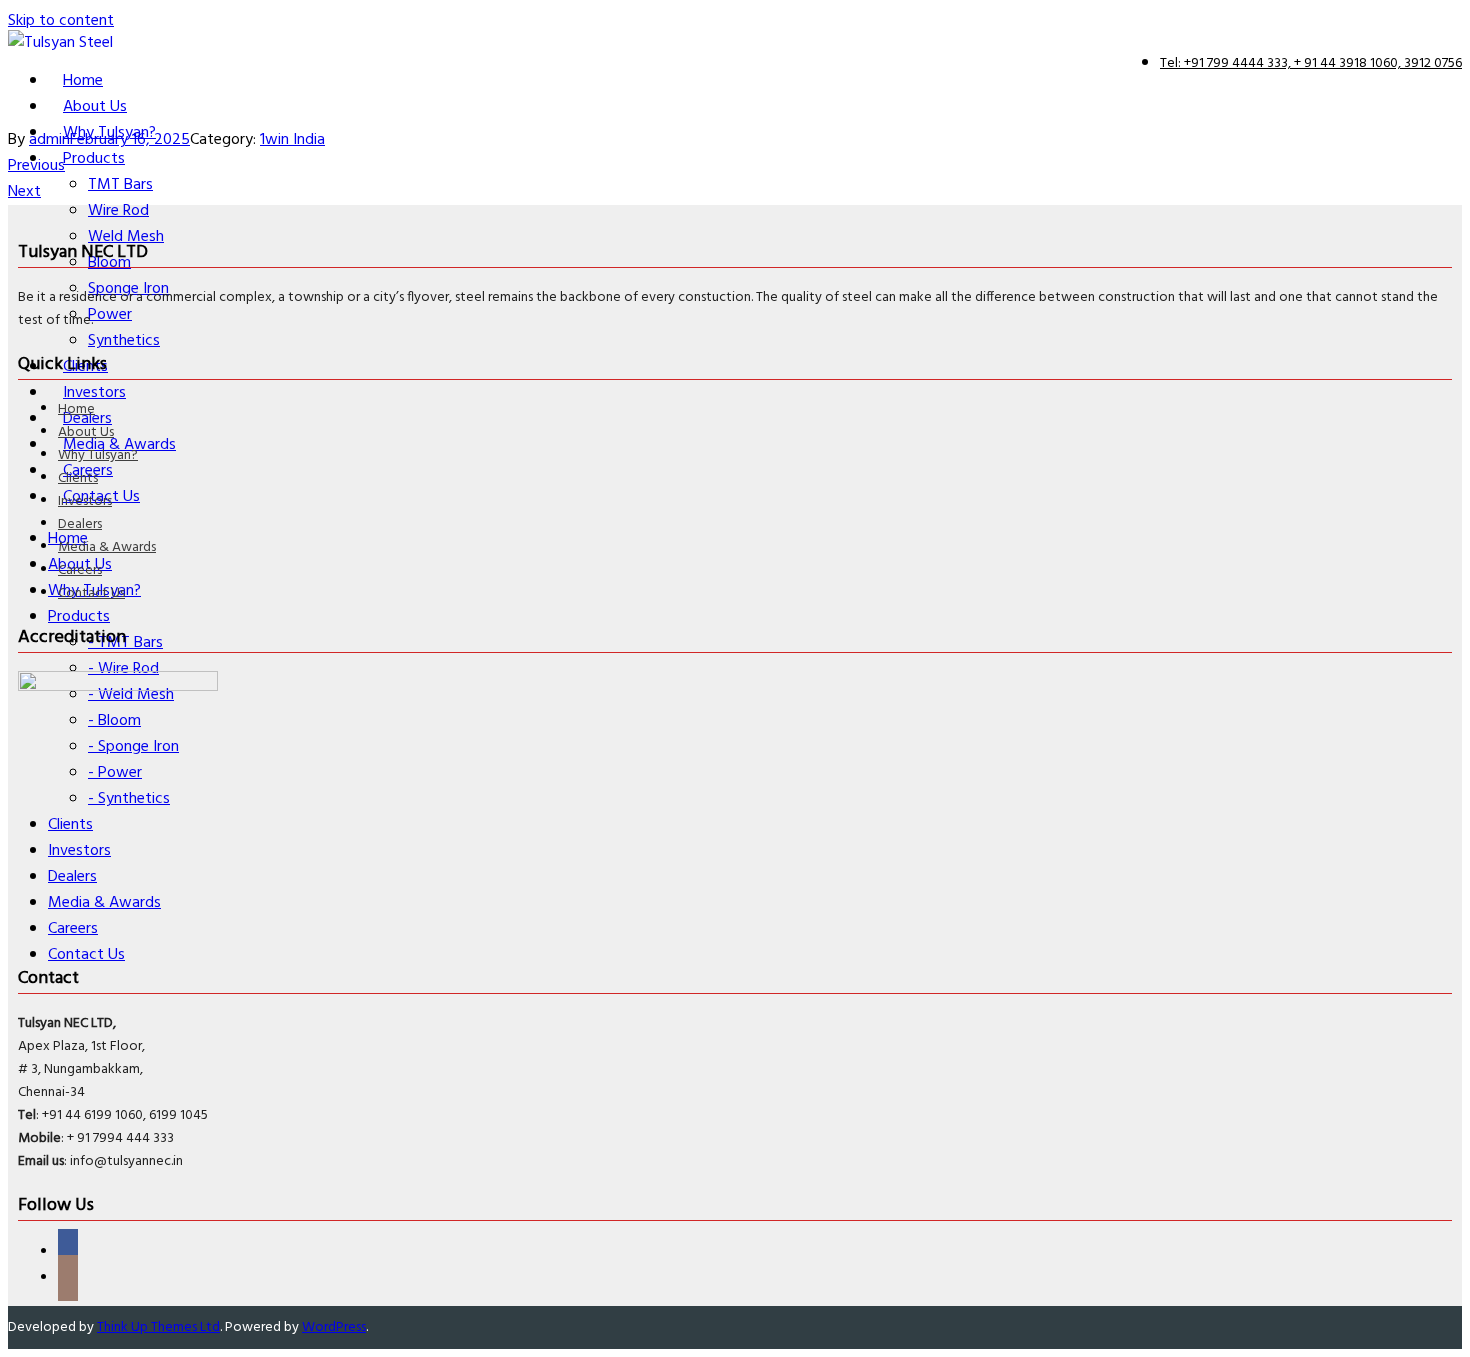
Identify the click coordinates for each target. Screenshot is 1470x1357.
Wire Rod (118, 211)
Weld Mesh (126, 237)
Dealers (80, 524)
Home (76, 409)
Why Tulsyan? (98, 455)
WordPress (334, 1327)
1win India (292, 140)
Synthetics (124, 341)
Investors (85, 501)
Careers (80, 570)
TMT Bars (120, 185)
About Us (86, 432)
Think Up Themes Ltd (158, 1327)
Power (110, 315)
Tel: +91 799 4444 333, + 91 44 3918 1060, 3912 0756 (1311, 63)
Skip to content (61, 21)
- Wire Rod (123, 669)
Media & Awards (107, 547)
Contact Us (91, 593)
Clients (78, 478)
